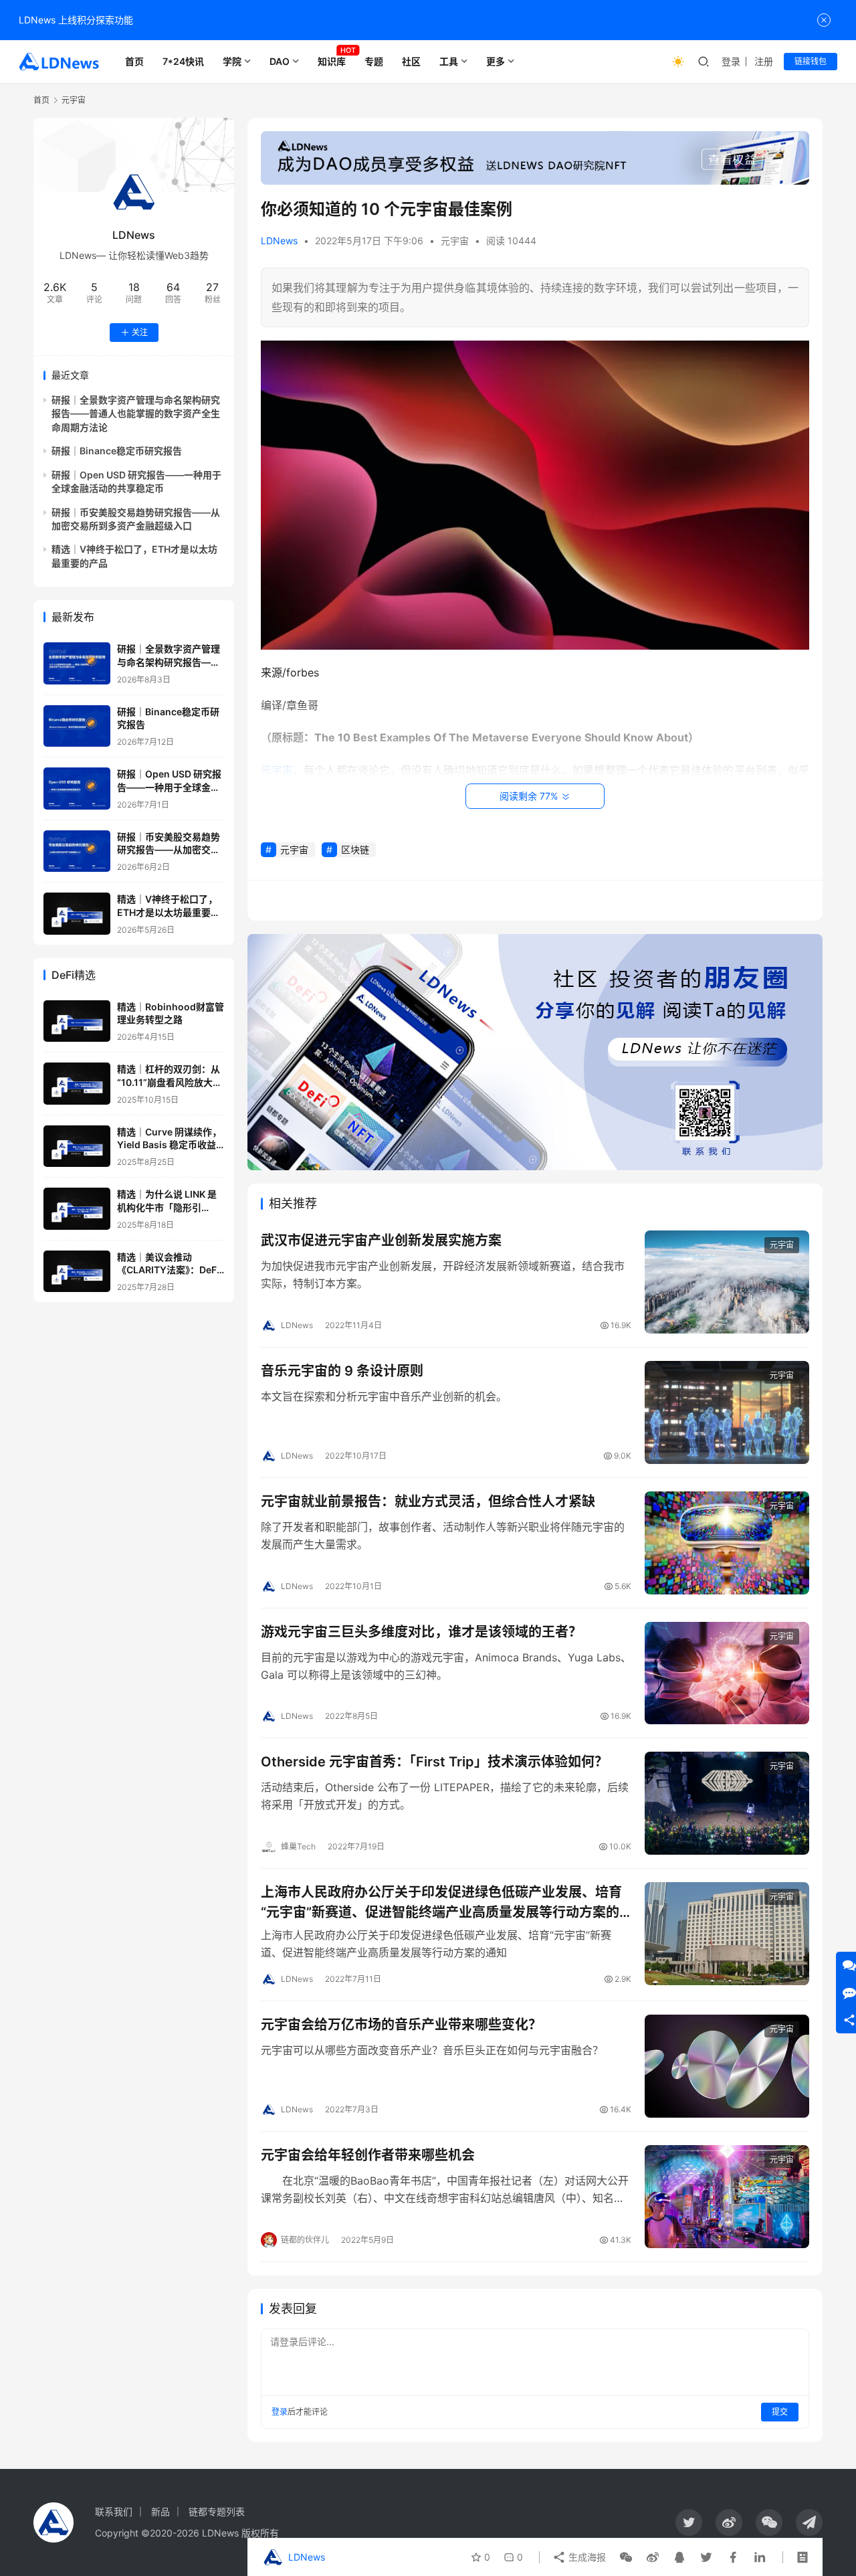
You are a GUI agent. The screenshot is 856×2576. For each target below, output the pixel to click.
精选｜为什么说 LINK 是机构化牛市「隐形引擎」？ (167, 1207)
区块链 (355, 849)
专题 (374, 61)
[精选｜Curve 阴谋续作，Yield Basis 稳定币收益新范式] (77, 1146)
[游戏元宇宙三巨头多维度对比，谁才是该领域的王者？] (727, 1673)
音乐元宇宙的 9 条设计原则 (342, 1371)
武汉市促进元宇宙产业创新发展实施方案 (381, 1240)
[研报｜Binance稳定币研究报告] (77, 726)
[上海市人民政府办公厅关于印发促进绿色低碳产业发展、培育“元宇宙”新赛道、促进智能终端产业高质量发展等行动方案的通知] (727, 1934)
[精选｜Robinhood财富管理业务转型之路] (77, 1021)
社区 (411, 61)
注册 (764, 61)
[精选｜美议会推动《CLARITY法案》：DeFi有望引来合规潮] (77, 1272)
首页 (134, 61)
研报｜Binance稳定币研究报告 (117, 451)
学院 (232, 61)
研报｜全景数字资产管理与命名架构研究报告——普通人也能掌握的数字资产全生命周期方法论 (136, 413)
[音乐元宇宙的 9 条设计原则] (727, 1412)
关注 (140, 332)
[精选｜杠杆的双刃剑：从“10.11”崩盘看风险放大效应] (77, 1084)
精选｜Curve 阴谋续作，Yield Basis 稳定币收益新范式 (169, 1145)
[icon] (689, 2522)
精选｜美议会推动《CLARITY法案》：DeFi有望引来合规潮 (168, 1270)
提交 (780, 2412)
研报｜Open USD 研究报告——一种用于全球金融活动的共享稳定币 (169, 787)
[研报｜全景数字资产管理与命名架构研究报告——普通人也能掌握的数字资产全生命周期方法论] (77, 663)
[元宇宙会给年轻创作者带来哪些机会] (727, 2197)
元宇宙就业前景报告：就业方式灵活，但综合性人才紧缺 (428, 1501)
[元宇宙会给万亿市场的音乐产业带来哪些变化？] (727, 2066)
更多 (496, 61)
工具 (449, 61)
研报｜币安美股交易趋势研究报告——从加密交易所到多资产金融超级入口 (169, 850)
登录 (731, 61)
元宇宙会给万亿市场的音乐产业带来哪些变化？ (401, 2025)
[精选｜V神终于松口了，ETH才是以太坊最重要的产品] (77, 914)
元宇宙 (455, 241)
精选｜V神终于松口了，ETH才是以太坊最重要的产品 (169, 912)
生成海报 (586, 2557)
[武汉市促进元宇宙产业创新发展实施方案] (727, 1282)
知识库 (332, 61)
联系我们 (114, 2511)
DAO (280, 61)
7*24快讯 (183, 61)
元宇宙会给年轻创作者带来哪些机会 (368, 2155)
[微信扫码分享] (626, 2557)
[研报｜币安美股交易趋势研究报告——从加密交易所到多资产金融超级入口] (77, 851)
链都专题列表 (217, 2511)
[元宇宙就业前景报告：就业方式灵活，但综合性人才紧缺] (727, 1543)
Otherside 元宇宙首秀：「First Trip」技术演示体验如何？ (434, 1762)
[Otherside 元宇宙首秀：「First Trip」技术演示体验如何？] (727, 1803)
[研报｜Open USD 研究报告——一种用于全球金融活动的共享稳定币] (77, 789)
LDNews (279, 241)
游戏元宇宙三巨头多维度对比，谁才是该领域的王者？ (421, 1632)
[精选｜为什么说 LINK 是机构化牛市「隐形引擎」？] (77, 1209)
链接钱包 (811, 61)
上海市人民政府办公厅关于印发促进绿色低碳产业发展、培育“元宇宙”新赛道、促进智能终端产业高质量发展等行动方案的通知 (441, 1902)
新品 (160, 2511)
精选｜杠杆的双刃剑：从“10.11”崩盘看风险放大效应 (170, 1082)
